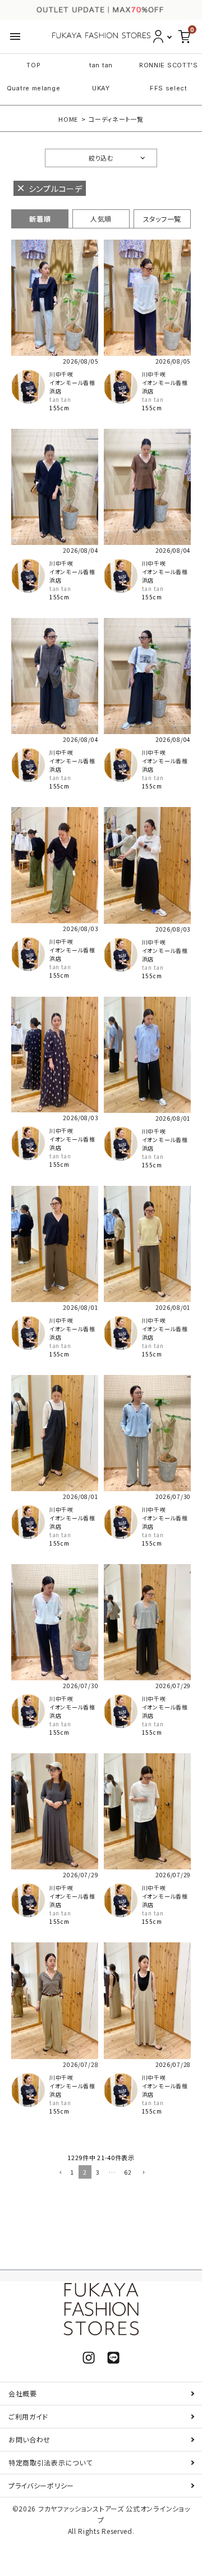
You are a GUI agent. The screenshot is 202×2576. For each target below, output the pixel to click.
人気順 (101, 219)
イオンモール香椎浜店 (72, 387)
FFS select (169, 88)
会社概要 (23, 2393)
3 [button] (98, 2172)
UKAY (101, 88)
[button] (59, 2173)
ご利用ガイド (28, 2416)
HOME (68, 119)
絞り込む (101, 158)
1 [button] (72, 2172)
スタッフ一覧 (162, 219)
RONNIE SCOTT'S (169, 65)
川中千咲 (61, 374)
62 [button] (128, 2172)
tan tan (101, 65)
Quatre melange (34, 88)
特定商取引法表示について (50, 2462)
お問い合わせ (29, 2439)
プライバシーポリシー (41, 2485)
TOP (33, 65)
